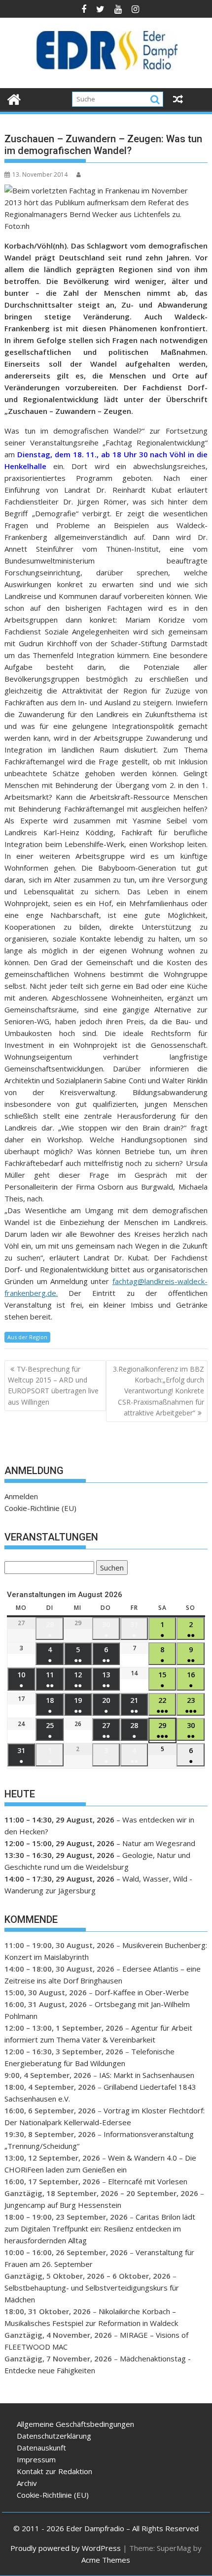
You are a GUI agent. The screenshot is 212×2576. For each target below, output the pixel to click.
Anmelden (21, 1496)
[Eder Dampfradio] (14, 98)
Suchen (110, 1569)
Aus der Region (27, 1337)
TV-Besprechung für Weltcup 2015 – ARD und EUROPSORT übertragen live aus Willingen (53, 1385)
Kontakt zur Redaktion (54, 2471)
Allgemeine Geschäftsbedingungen (75, 2424)
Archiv (27, 2483)
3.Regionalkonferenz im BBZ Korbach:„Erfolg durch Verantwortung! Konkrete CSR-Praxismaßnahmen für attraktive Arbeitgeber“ (159, 1391)
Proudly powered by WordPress (66, 2548)
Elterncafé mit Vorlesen (148, 2181)
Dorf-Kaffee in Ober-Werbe (142, 1992)
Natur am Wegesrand (159, 1843)
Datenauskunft (41, 2448)
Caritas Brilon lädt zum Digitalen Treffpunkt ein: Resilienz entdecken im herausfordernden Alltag (100, 2229)
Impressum (36, 2459)
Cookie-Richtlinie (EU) (40, 1508)
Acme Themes (106, 2560)
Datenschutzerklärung (54, 2436)
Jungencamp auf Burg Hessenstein (63, 2205)
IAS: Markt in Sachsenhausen (147, 2075)
